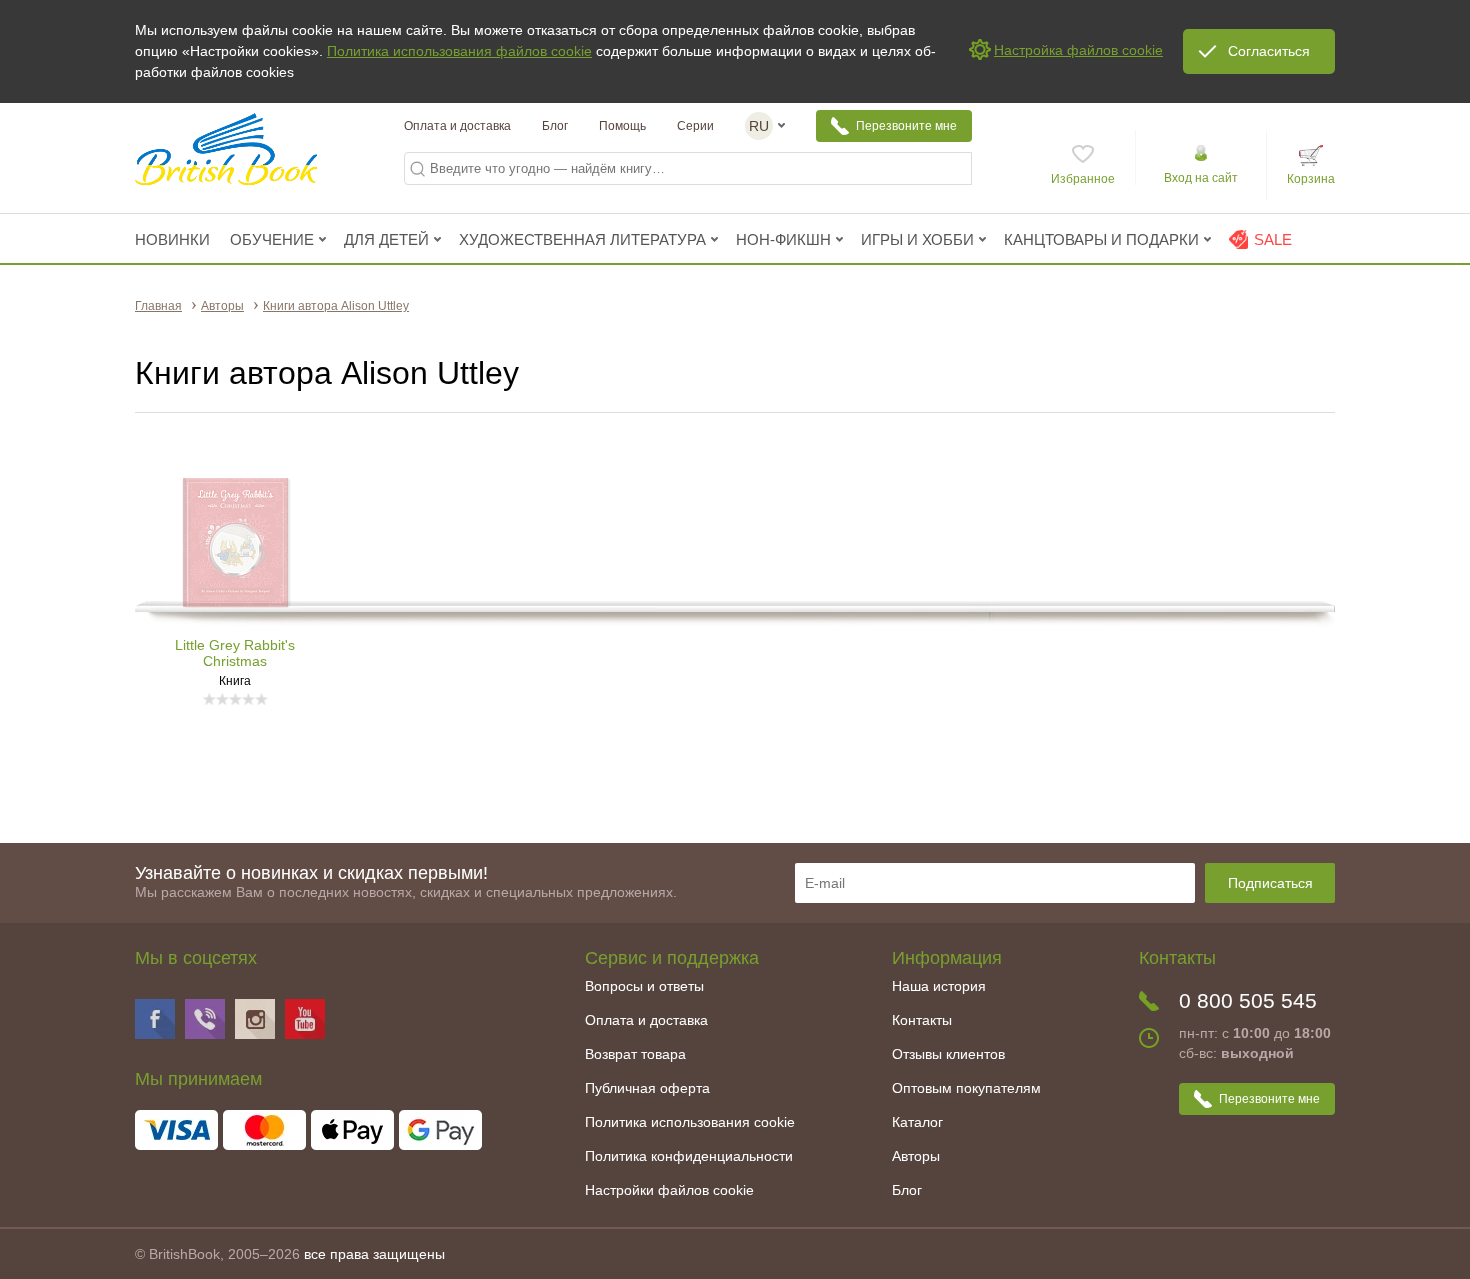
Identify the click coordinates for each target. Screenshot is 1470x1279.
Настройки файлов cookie (669, 1190)
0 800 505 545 (1248, 1000)
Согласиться (1269, 51)
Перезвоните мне (906, 126)
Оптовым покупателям (966, 1088)
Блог (555, 126)
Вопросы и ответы (644, 986)
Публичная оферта (647, 1088)
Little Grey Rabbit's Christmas (235, 653)
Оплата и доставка (457, 126)
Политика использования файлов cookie (459, 51)
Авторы (916, 1156)
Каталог (917, 1122)
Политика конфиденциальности (689, 1156)
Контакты (922, 1020)
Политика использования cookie (690, 1122)
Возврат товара (635, 1054)
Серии (695, 126)
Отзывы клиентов (948, 1054)
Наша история (939, 986)
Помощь (622, 126)
